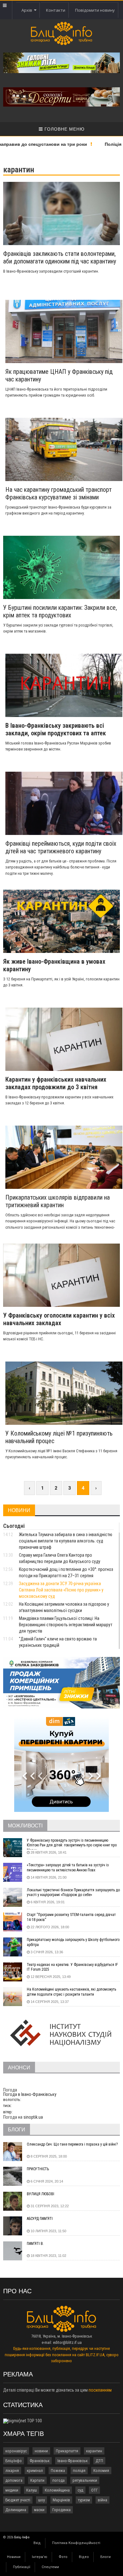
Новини (14, 2557)
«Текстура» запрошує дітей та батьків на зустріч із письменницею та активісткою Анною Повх (68, 1868)
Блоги (105, 2557)
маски (39, 2510)
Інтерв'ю (40, 2557)
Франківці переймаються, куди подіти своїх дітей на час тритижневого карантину (61, 847)
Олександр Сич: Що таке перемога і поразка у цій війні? (72, 2144)
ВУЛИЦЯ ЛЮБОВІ (41, 2194)
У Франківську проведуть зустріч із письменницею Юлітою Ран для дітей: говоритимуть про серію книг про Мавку (72, 1844)
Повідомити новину (95, 10)
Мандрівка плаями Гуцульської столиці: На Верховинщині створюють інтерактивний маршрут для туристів (66, 1625)
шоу (41, 2500)
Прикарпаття (67, 2451)
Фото (63, 2557)
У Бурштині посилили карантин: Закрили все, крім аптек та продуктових (60, 611)
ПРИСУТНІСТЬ (38, 2169)
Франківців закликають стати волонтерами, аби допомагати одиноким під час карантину (60, 257)
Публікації (22, 2567)
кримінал (35, 2471)
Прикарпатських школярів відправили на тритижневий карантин (58, 1201)
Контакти (56, 10)
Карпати (37, 2480)
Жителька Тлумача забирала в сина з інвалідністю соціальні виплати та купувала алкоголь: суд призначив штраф (66, 1541)
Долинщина (16, 2510)
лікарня (12, 2471)
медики (12, 2490)
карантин (94, 2451)
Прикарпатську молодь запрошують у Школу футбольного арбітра (73, 1942)
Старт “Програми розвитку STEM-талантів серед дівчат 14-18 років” (71, 1917)
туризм (84, 2500)
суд (80, 2490)
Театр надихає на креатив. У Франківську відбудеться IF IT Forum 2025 (72, 1967)
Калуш (32, 2490)
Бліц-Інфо (14, 2461)
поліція (79, 2471)
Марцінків (61, 2500)
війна (102, 2500)
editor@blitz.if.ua (67, 2342)
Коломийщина (57, 2490)
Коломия (101, 2471)
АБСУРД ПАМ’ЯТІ (40, 2219)
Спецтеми (50, 2567)
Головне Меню (64, 129)
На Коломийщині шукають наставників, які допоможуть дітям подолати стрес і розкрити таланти (71, 1992)
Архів (28, 10)
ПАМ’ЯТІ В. (35, 2244)
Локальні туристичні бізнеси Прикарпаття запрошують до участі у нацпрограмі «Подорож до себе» (73, 1893)
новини (41, 2451)
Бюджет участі (18, 2500)
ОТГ (94, 2490)
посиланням (100, 2390)
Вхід (37, 2543)
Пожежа (58, 2471)
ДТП (99, 2461)
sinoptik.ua (33, 2117)
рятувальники (85, 2480)
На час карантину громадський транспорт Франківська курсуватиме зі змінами (59, 493)
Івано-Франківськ (73, 2461)
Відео (84, 2557)
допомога (14, 2480)
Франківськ (40, 2461)
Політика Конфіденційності (76, 2543)
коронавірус (16, 2451)
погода (59, 2480)
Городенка (61, 2510)
